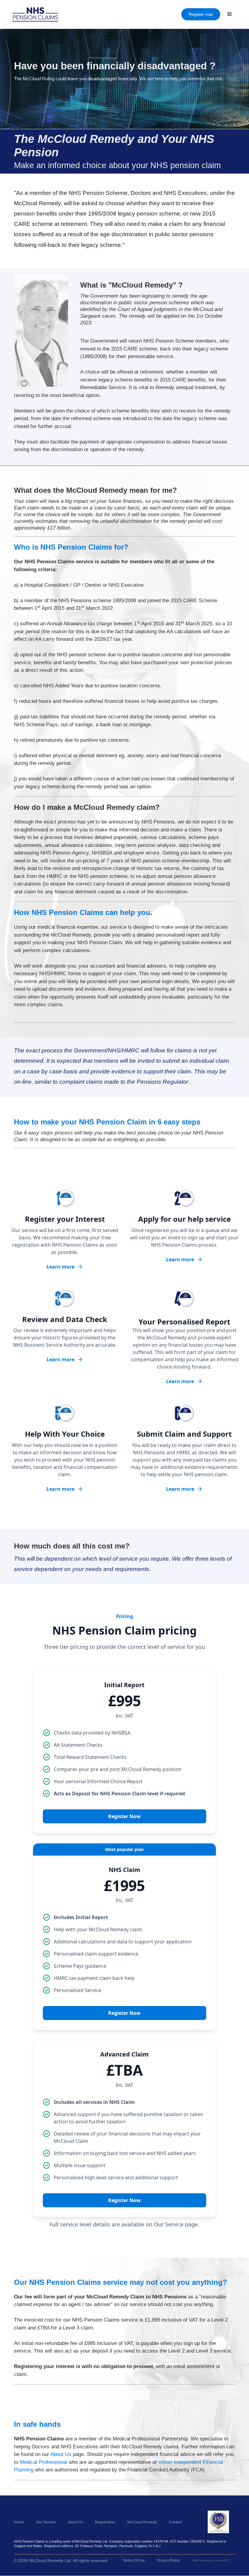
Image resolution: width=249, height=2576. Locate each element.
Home (19, 2522)
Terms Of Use (134, 2560)
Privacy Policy (169, 2560)
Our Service (46, 2522)
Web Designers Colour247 (211, 2560)
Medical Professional (43, 2462)
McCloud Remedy (142, 2522)
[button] (230, 14)
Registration (105, 2522)
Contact (176, 2522)
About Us (61, 2454)
